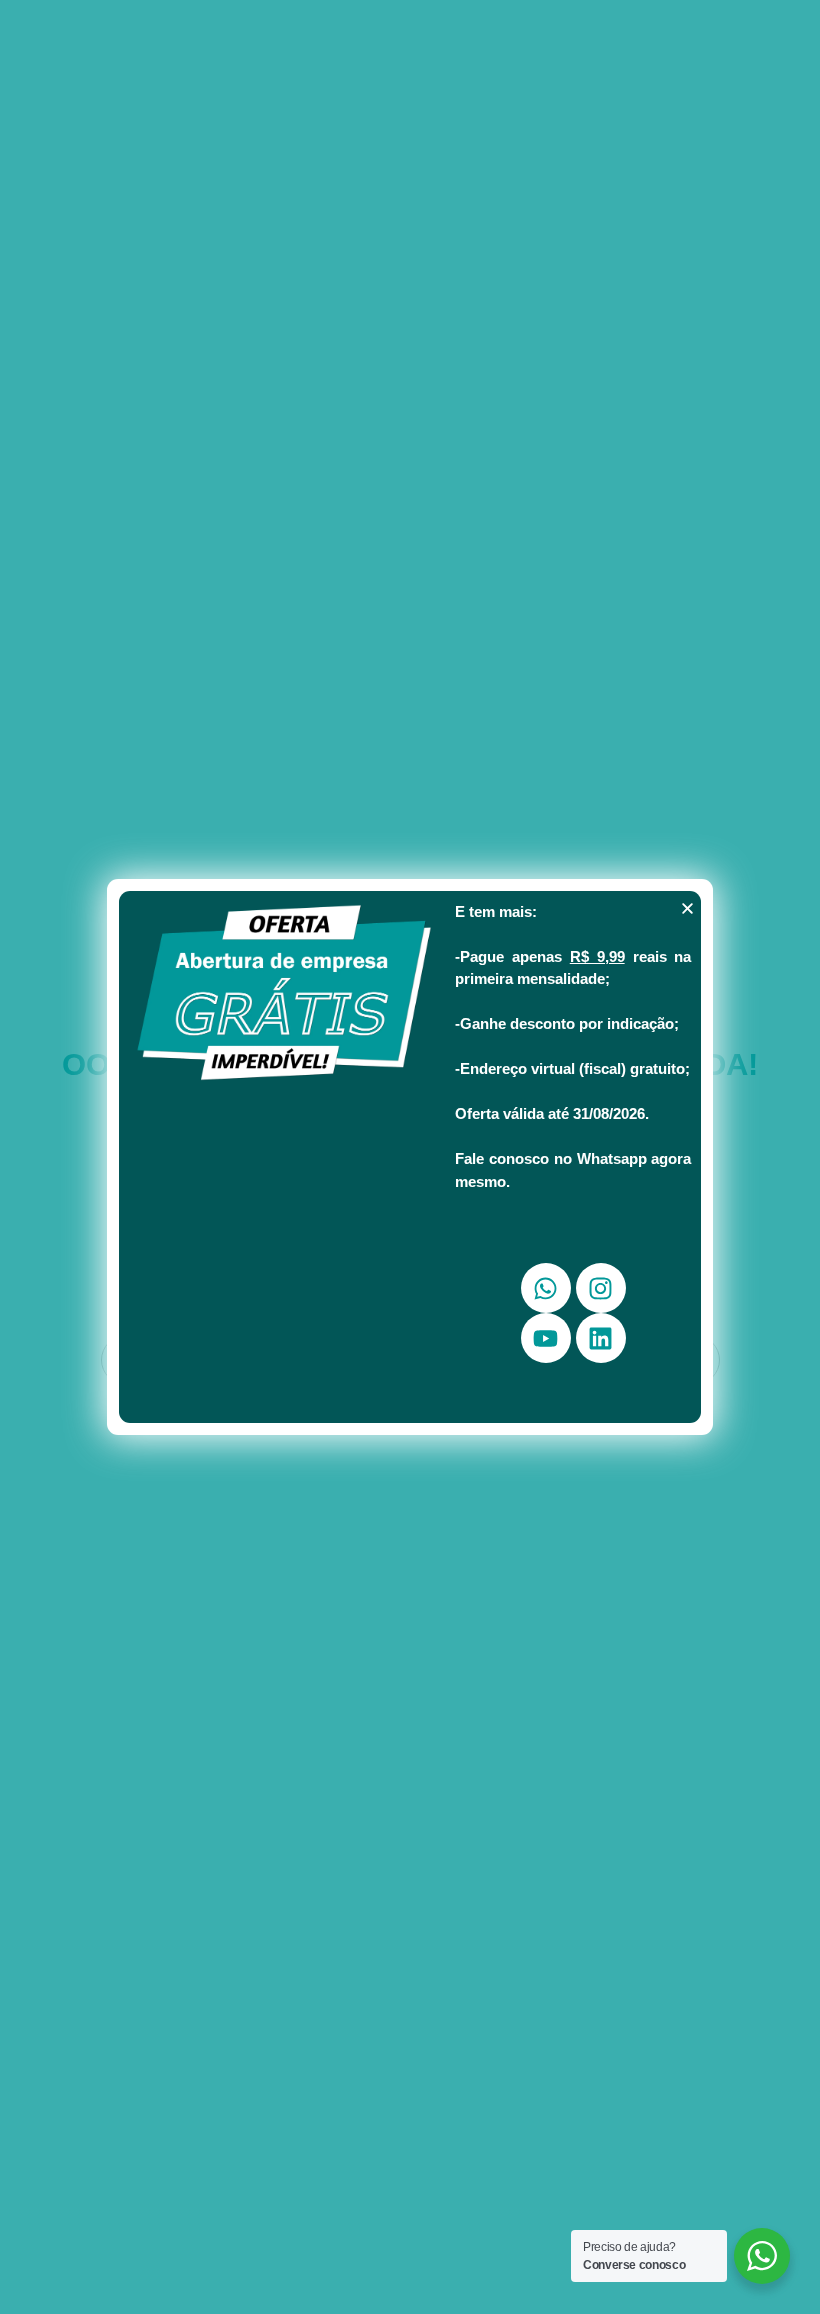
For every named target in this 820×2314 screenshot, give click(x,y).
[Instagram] (601, 1288)
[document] (410, 1157)
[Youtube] (546, 1338)
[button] (687, 908)
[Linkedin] (601, 1338)
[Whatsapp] (546, 1288)
